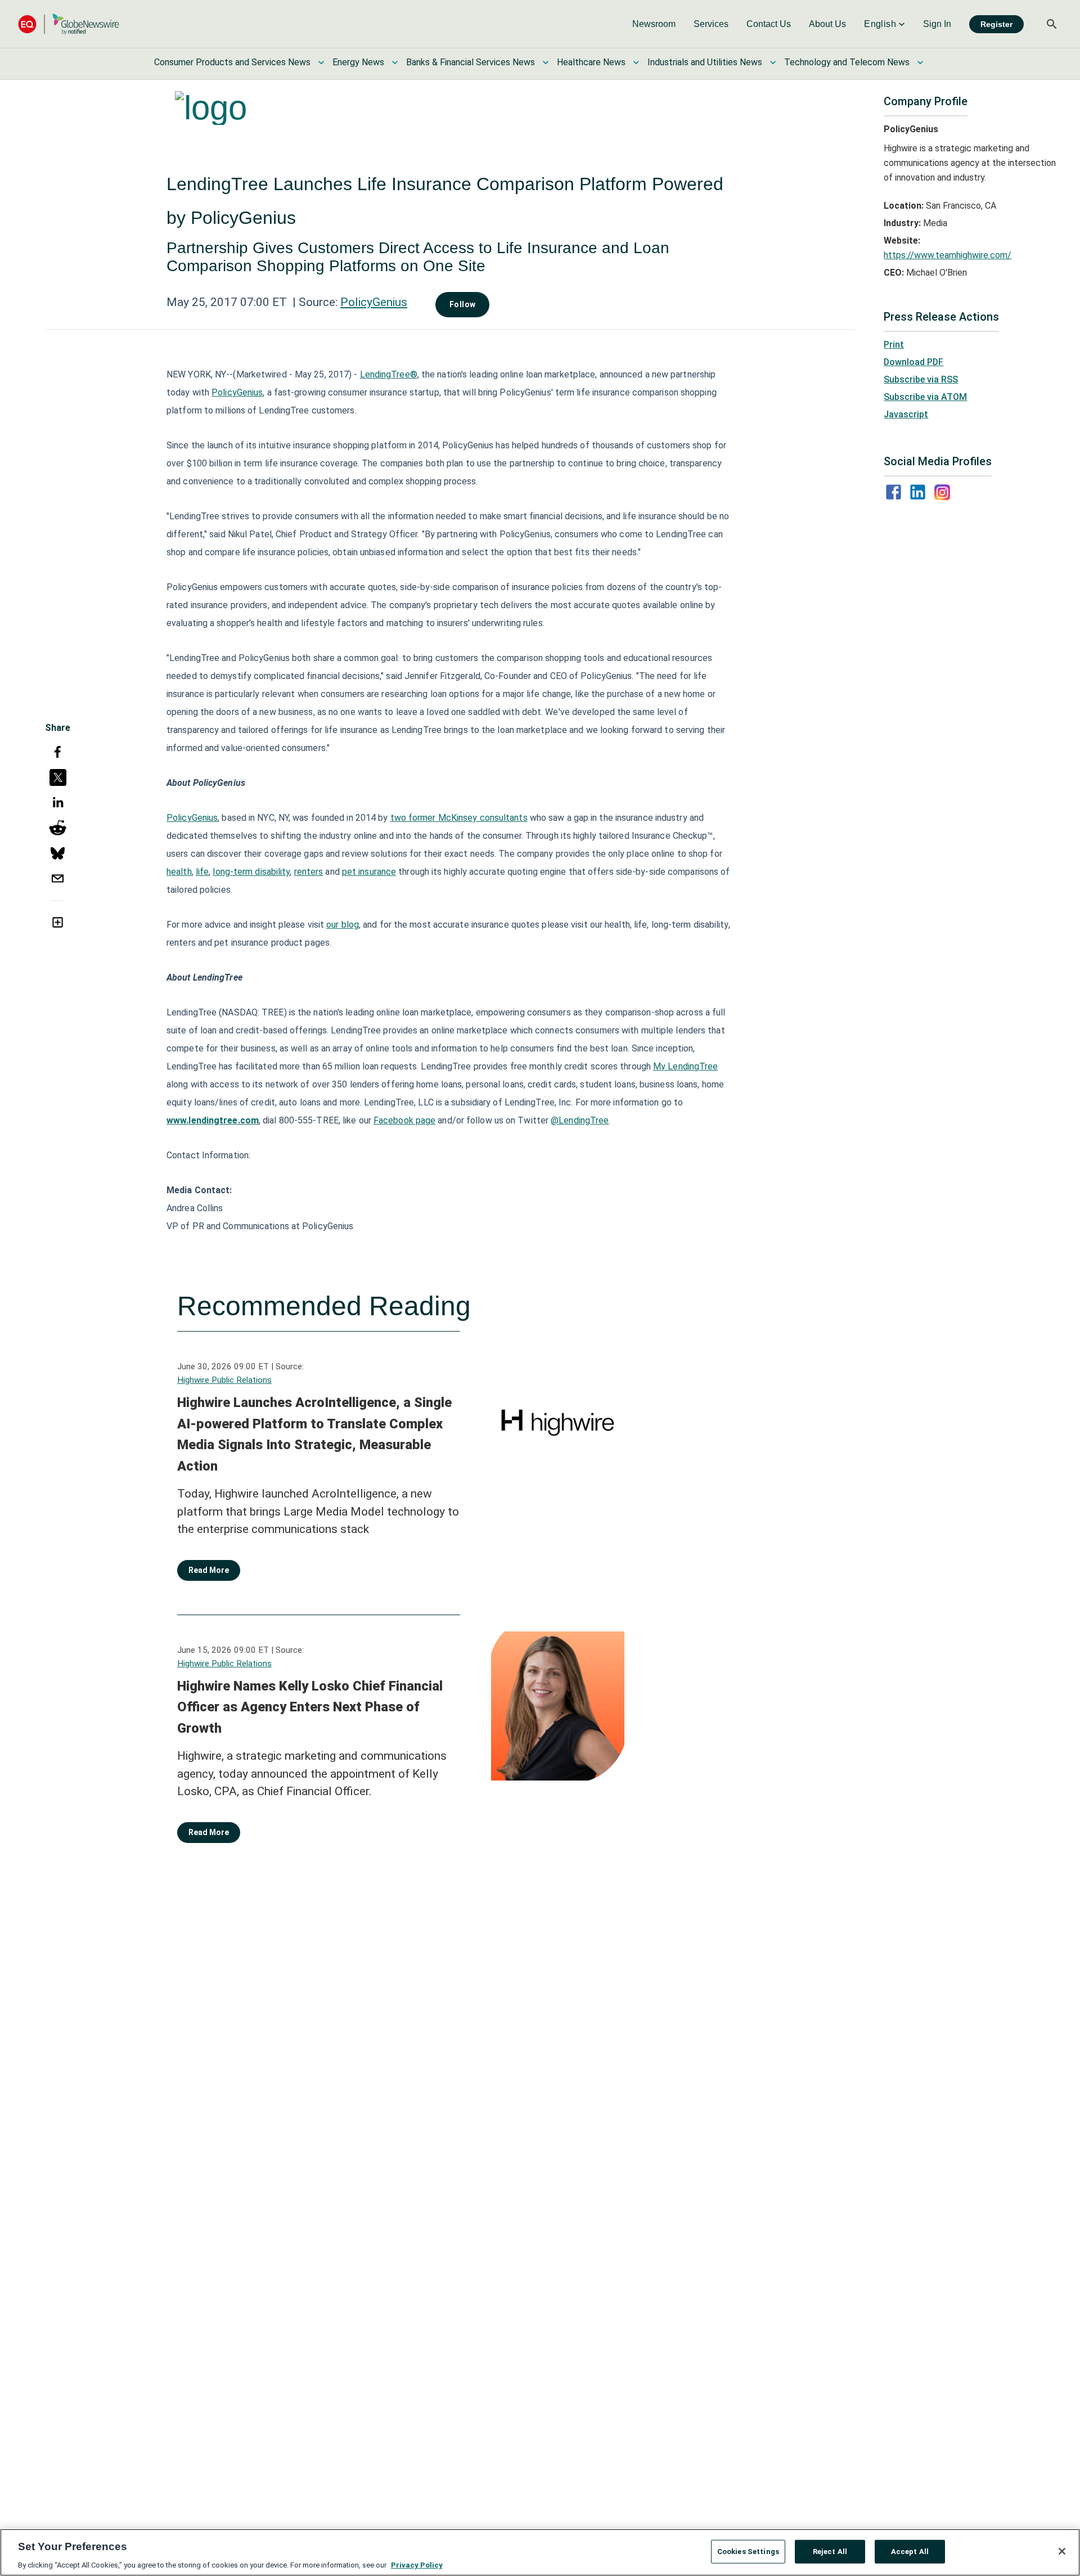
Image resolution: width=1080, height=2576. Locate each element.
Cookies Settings (748, 2551)
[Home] (69, 24)
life (202, 872)
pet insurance (369, 872)
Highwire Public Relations (224, 1380)
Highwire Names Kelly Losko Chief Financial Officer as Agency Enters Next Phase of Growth (310, 1707)
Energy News (358, 62)
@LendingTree (580, 1120)
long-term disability (251, 872)
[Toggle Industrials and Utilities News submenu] (773, 62)
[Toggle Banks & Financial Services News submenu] (546, 62)
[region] (540, 2552)
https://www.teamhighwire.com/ (948, 255)
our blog (343, 925)
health (179, 872)
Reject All (830, 2551)
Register (996, 24)
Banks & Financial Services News (471, 62)
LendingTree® (389, 374)
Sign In (937, 24)
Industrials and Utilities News (705, 62)
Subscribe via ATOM (925, 397)
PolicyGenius (374, 302)
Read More (209, 1570)
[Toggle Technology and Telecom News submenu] (920, 62)
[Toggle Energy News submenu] (395, 62)
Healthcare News (591, 62)
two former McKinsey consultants (459, 818)
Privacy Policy (417, 2564)
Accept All (910, 2551)
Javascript (906, 414)
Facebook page (404, 1120)
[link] (654, 24)
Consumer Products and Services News (232, 62)
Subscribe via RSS (921, 379)
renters (309, 872)
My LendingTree (685, 1066)
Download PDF (913, 362)
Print (894, 345)
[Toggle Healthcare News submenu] (636, 62)
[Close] (1062, 2551)
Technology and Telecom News (847, 62)
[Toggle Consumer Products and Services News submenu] (321, 62)
